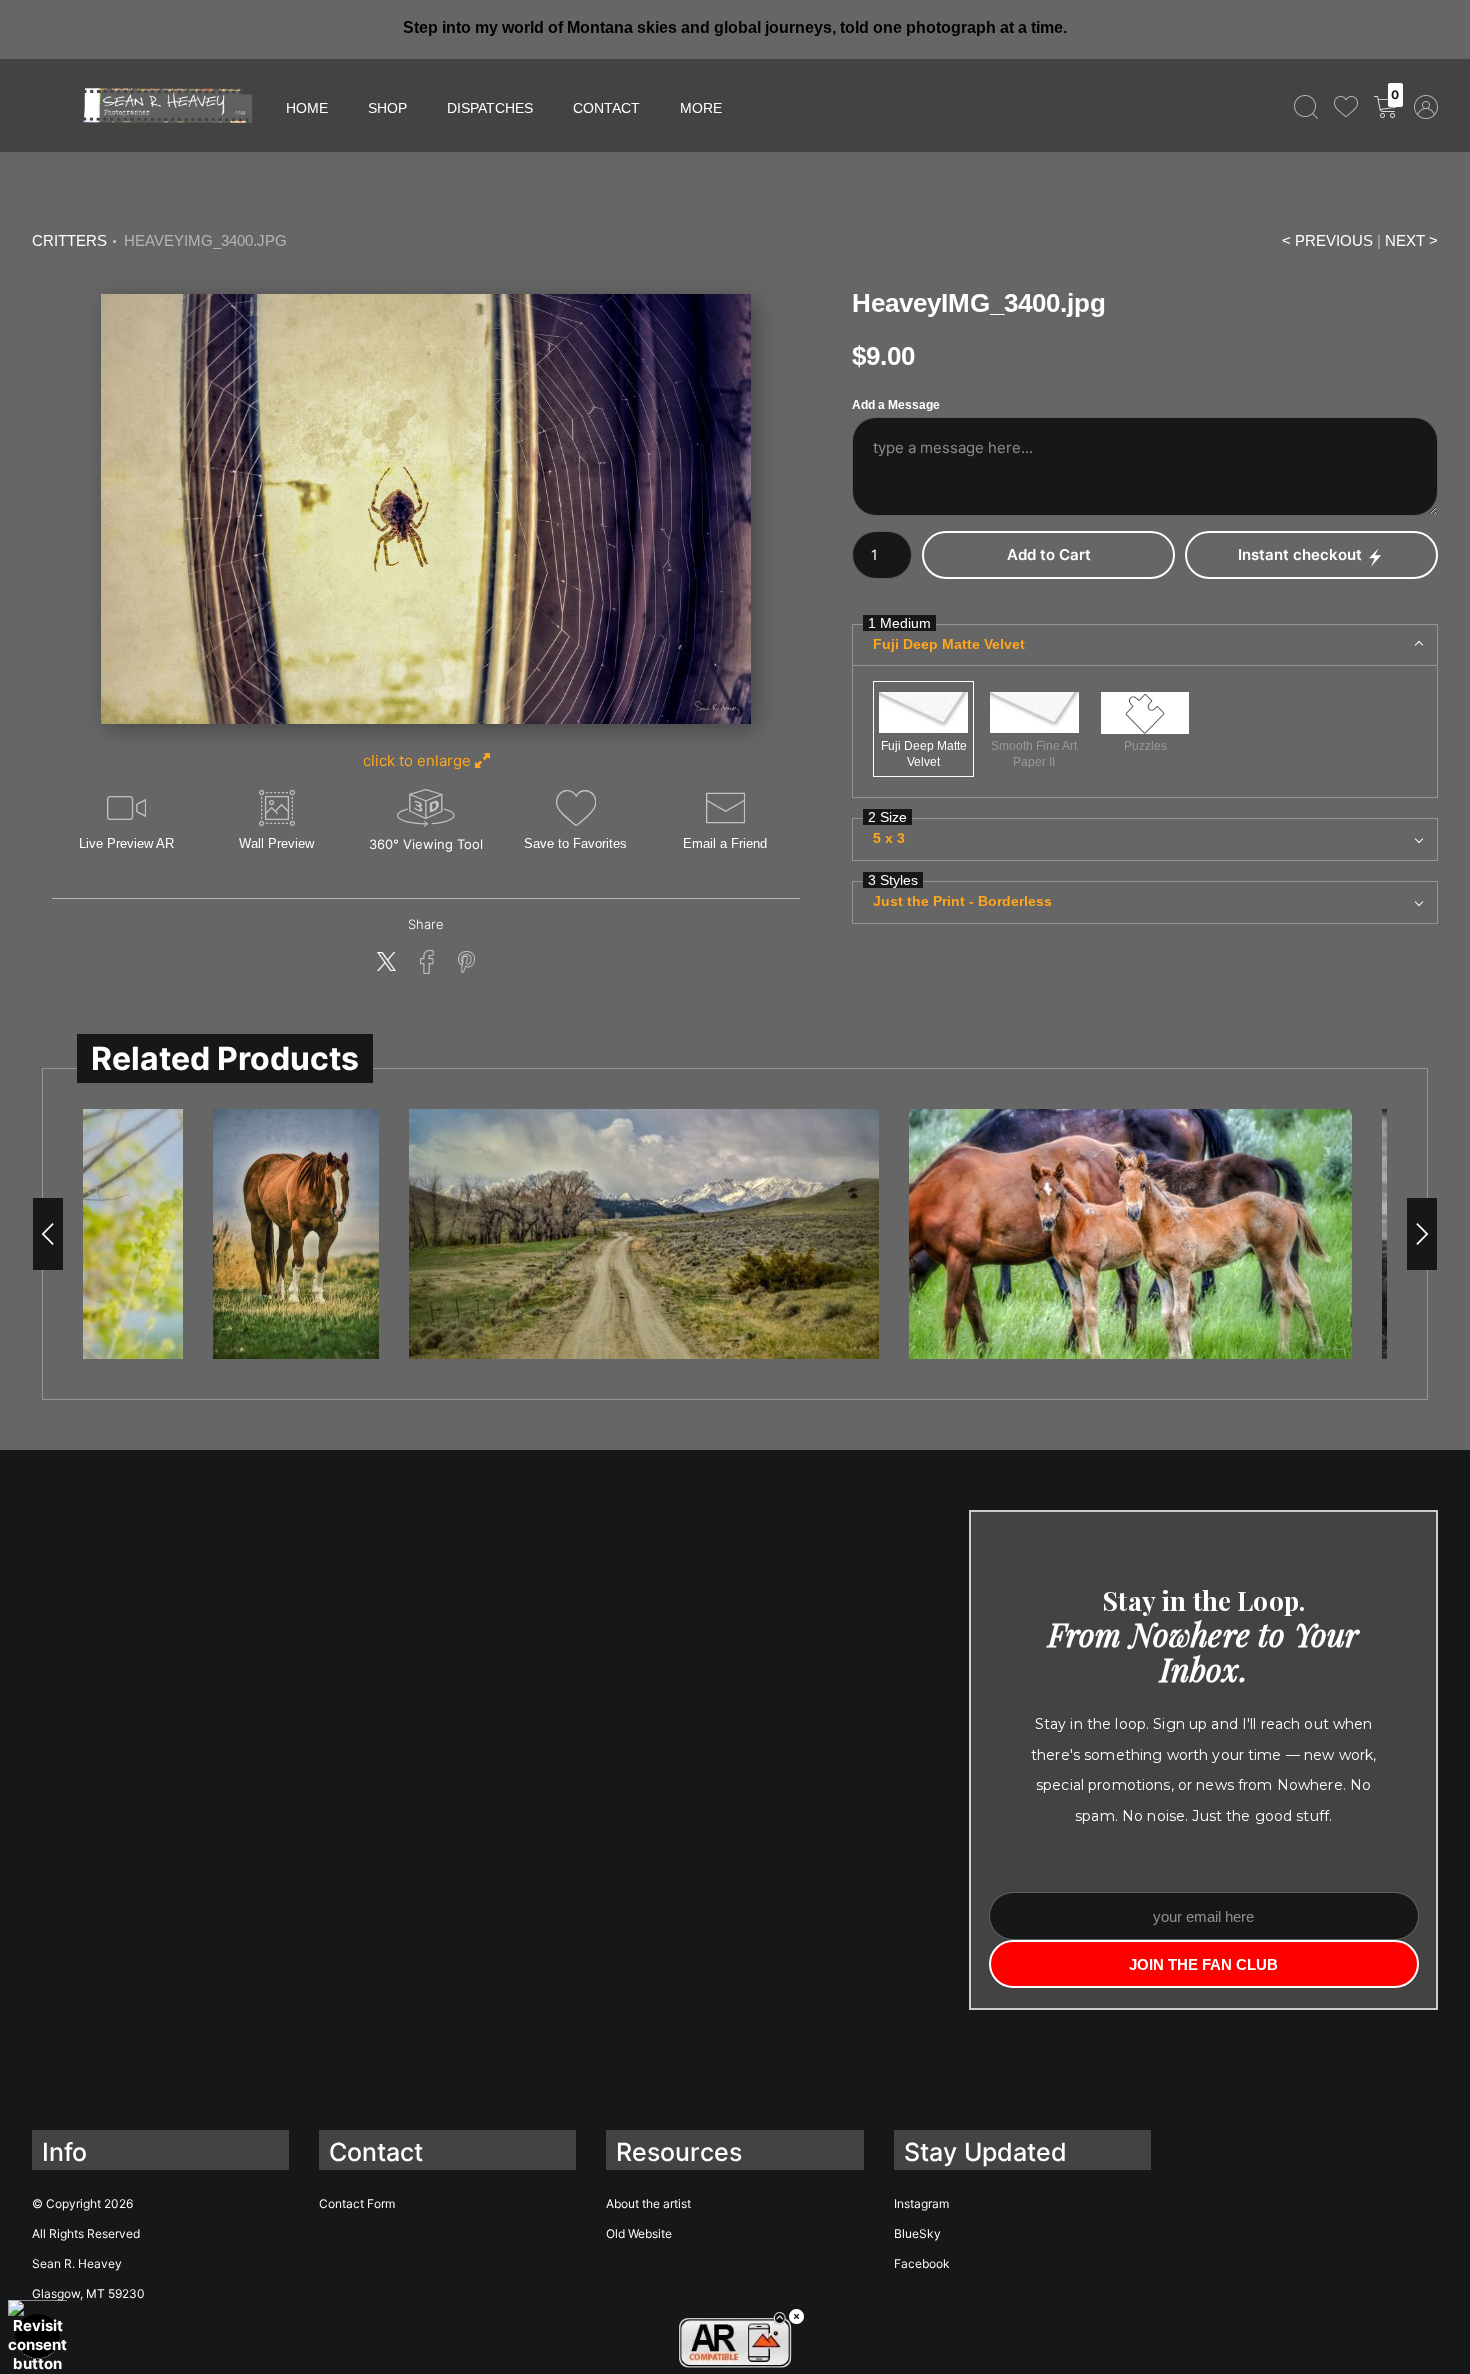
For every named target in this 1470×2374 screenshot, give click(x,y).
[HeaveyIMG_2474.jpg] (1130, 1234)
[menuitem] (1306, 105)
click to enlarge (419, 760)
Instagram (921, 2203)
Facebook (922, 2263)
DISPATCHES (490, 108)
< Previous (1327, 241)
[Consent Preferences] (37, 2336)
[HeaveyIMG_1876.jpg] (644, 1234)
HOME (307, 108)
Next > (1411, 241)
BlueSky (917, 2233)
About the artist (648, 2203)
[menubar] (1362, 105)
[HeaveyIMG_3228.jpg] (296, 1234)
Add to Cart (1049, 554)
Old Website (639, 2233)
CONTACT (606, 108)
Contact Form (357, 2203)
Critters (69, 241)
